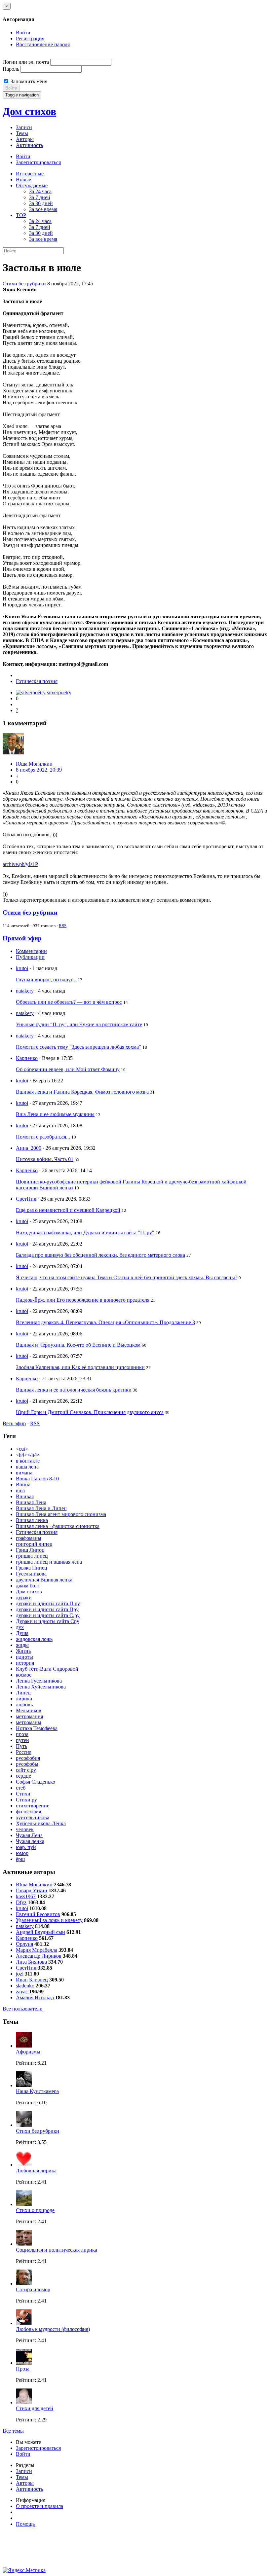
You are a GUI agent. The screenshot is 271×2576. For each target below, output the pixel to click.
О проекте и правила (39, 2506)
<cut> (22, 1449)
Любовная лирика (36, 2171)
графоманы (29, 1538)
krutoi (22, 968)
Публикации (30, 957)
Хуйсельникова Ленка (41, 1823)
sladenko (25, 1986)
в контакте (28, 1461)
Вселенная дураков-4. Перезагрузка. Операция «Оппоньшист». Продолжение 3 (105, 1322)
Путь (21, 1746)
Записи (24, 127)
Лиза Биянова (31, 1962)
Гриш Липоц (30, 1550)
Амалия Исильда (35, 1997)
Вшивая (25, 1496)
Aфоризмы (28, 2052)
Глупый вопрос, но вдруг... (46, 980)
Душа (22, 1633)
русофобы (27, 1764)
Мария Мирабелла (37, 1950)
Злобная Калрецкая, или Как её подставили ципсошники (80, 1367)
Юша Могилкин (34, 764)
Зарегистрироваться (38, 162)
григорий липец (34, 1544)
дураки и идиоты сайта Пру (47, 1609)
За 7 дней (40, 197)
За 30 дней (41, 203)
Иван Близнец (32, 1980)
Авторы (25, 139)
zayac (22, 1992)
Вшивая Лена (31, 1502)
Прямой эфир (22, 938)
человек (25, 1829)
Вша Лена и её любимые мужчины (55, 1114)
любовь (24, 1705)
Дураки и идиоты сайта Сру (48, 1621)
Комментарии (31, 951)
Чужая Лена (29, 1835)
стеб (21, 1788)
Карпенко (27, 1058)
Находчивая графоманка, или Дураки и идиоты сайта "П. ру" (85, 1233)
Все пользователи (23, 2009)
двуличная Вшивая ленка (44, 1580)
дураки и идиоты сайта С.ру (48, 1615)
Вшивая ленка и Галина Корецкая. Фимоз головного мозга (82, 1092)
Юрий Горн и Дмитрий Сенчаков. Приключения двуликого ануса (90, 1412)
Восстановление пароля (43, 44)
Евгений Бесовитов (38, 1914)
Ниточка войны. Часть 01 (45, 1159)
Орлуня (24, 1944)
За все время (43, 209)
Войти (23, 33)
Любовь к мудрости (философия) (53, 2329)
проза (22, 1734)
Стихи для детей (35, 2408)
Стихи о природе (35, 2210)
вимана (24, 1473)
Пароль (11, 69)
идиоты (24, 1657)
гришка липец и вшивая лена (49, 1562)
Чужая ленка (30, 1841)
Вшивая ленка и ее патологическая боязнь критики (74, 1390)
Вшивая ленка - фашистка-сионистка (58, 1526)
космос (24, 1675)
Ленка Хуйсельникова (41, 1687)
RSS (63, 926)
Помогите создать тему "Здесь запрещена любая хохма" (78, 1047)
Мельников (29, 1710)
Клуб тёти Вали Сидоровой (47, 1669)
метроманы (29, 1722)
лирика (24, 1699)
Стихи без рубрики (24, 284)
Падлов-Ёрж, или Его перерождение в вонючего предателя (83, 1300)
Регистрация (30, 38)
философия (28, 1812)
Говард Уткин (32, 1890)
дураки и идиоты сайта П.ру (48, 1603)
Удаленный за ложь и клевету (49, 1920)
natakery (25, 991)
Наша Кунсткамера (37, 2091)
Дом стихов (29, 111)
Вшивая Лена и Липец (41, 1508)
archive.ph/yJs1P (20, 864)
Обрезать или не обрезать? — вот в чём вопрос (69, 1002)
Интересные (30, 174)
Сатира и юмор (33, 2289)
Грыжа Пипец (32, 1568)
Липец (23, 1693)
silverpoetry (59, 692)
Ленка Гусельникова (39, 1681)
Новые (23, 180)
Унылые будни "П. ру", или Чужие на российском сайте (79, 1024)
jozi (20, 1974)
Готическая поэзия (37, 681)
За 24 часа (40, 191)
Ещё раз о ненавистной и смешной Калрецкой (68, 1210)
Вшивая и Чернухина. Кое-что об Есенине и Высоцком (78, 1345)
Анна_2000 (29, 1148)
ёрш (20, 1859)
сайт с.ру (26, 1770)
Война (23, 1485)
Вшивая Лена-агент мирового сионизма (61, 1514)
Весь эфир (14, 1423)
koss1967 (26, 1896)
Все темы (13, 2431)
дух (20, 1627)
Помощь (25, 2524)
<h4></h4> (28, 1455)
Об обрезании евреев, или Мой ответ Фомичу (68, 1069)
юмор (22, 1853)
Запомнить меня (28, 81)
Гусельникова (31, 1574)
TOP (21, 215)
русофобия (28, 1758)
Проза (23, 2369)
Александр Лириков (39, 1956)
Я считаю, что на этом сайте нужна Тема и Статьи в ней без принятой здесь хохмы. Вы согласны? (127, 1277)
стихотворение (33, 1806)
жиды (22, 1645)
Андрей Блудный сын (40, 1932)
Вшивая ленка (32, 1520)
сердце (23, 1776)
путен (22, 1740)
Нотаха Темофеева (37, 1728)
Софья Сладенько (36, 1782)
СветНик (26, 1199)
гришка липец (32, 1556)
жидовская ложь (34, 1639)
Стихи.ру (26, 1800)
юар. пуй (26, 1847)
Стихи (23, 1794)
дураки (24, 1597)
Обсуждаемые (32, 185)
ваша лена (27, 1467)
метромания (29, 1716)
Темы (22, 133)
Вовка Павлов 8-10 (37, 1479)
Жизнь (23, 1651)
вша (20, 1490)
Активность (29, 145)
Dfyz (21, 1902)
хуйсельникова (33, 1817)
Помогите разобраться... (43, 1137)
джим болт (28, 1586)
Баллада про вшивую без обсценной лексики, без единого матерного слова (100, 1255)
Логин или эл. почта (26, 62)
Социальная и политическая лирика (57, 2250)
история (25, 1663)
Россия (24, 1752)
